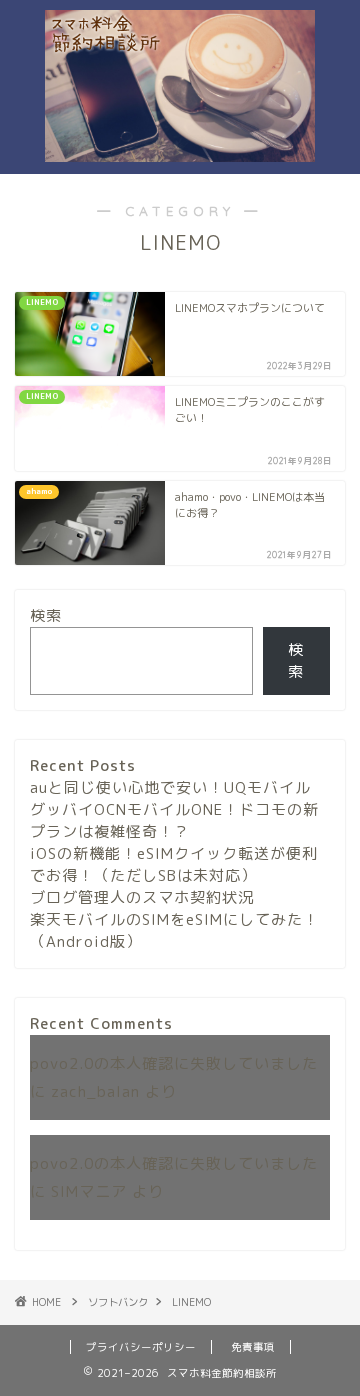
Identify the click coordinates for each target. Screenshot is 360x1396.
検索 (46, 615)
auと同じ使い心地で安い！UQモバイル (170, 787)
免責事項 (253, 1347)
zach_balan (95, 1091)
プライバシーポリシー (141, 1347)
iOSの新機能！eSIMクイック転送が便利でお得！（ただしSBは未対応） (174, 864)
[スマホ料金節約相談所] (180, 146)
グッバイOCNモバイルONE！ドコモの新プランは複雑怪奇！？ (174, 820)
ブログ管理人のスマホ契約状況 (142, 897)
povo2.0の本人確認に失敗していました (174, 1063)
